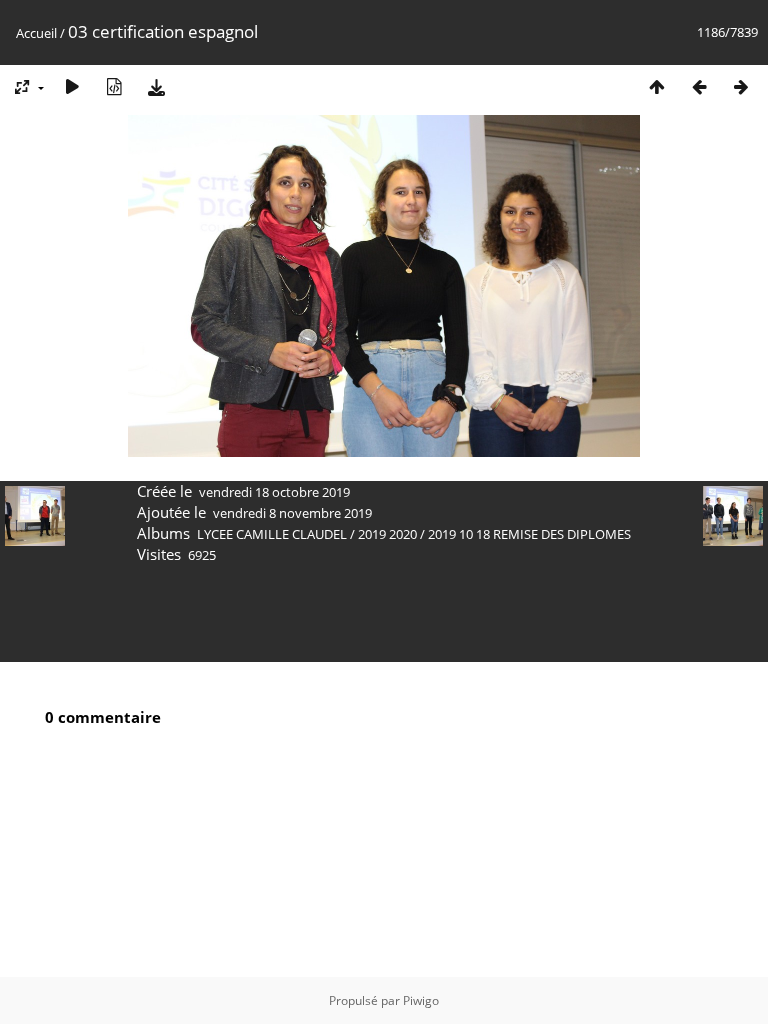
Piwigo (421, 1000)
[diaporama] (72, 86)
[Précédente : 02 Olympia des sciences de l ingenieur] (699, 86)
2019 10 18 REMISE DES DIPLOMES (529, 534)
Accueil (36, 33)
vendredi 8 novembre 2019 (292, 513)
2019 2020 (387, 534)
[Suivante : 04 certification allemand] (741, 86)
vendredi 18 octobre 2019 (274, 492)
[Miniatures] (657, 86)
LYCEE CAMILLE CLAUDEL (272, 534)
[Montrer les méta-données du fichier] (114, 86)
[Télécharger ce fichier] (156, 86)
